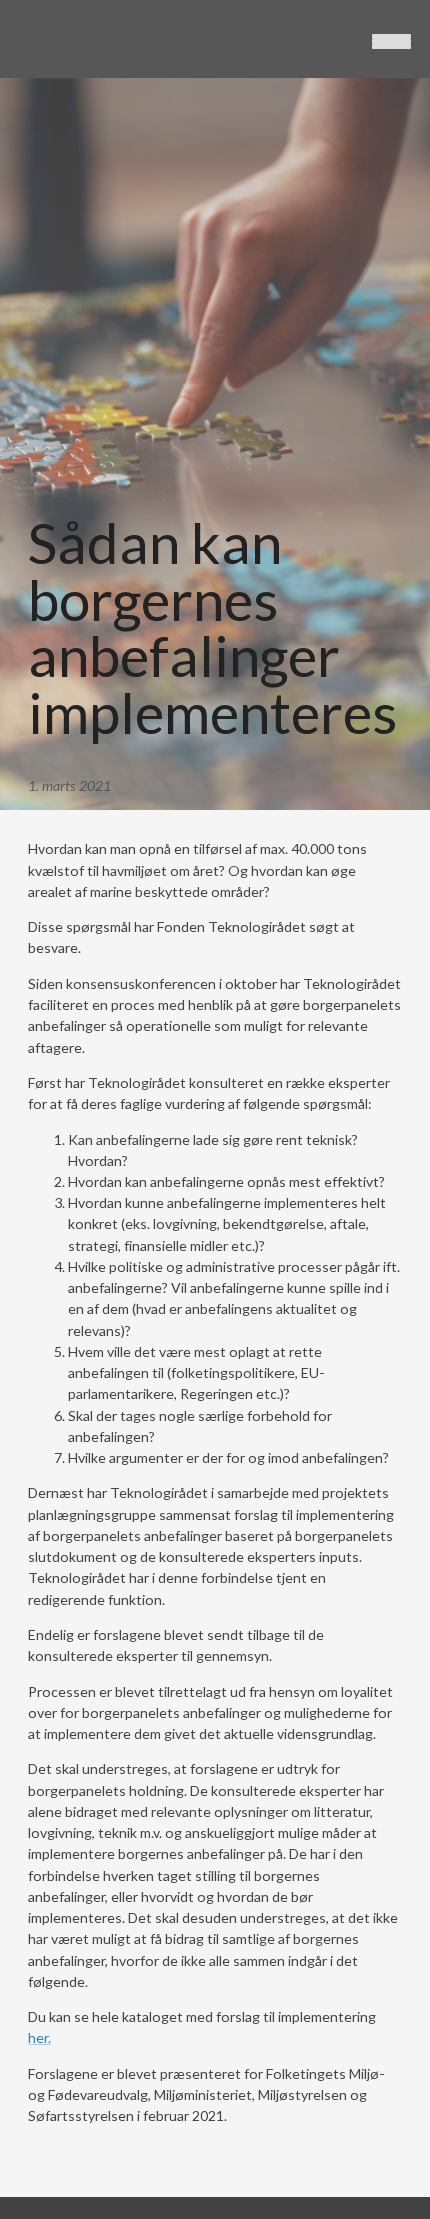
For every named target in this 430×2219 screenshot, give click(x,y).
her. (39, 2037)
